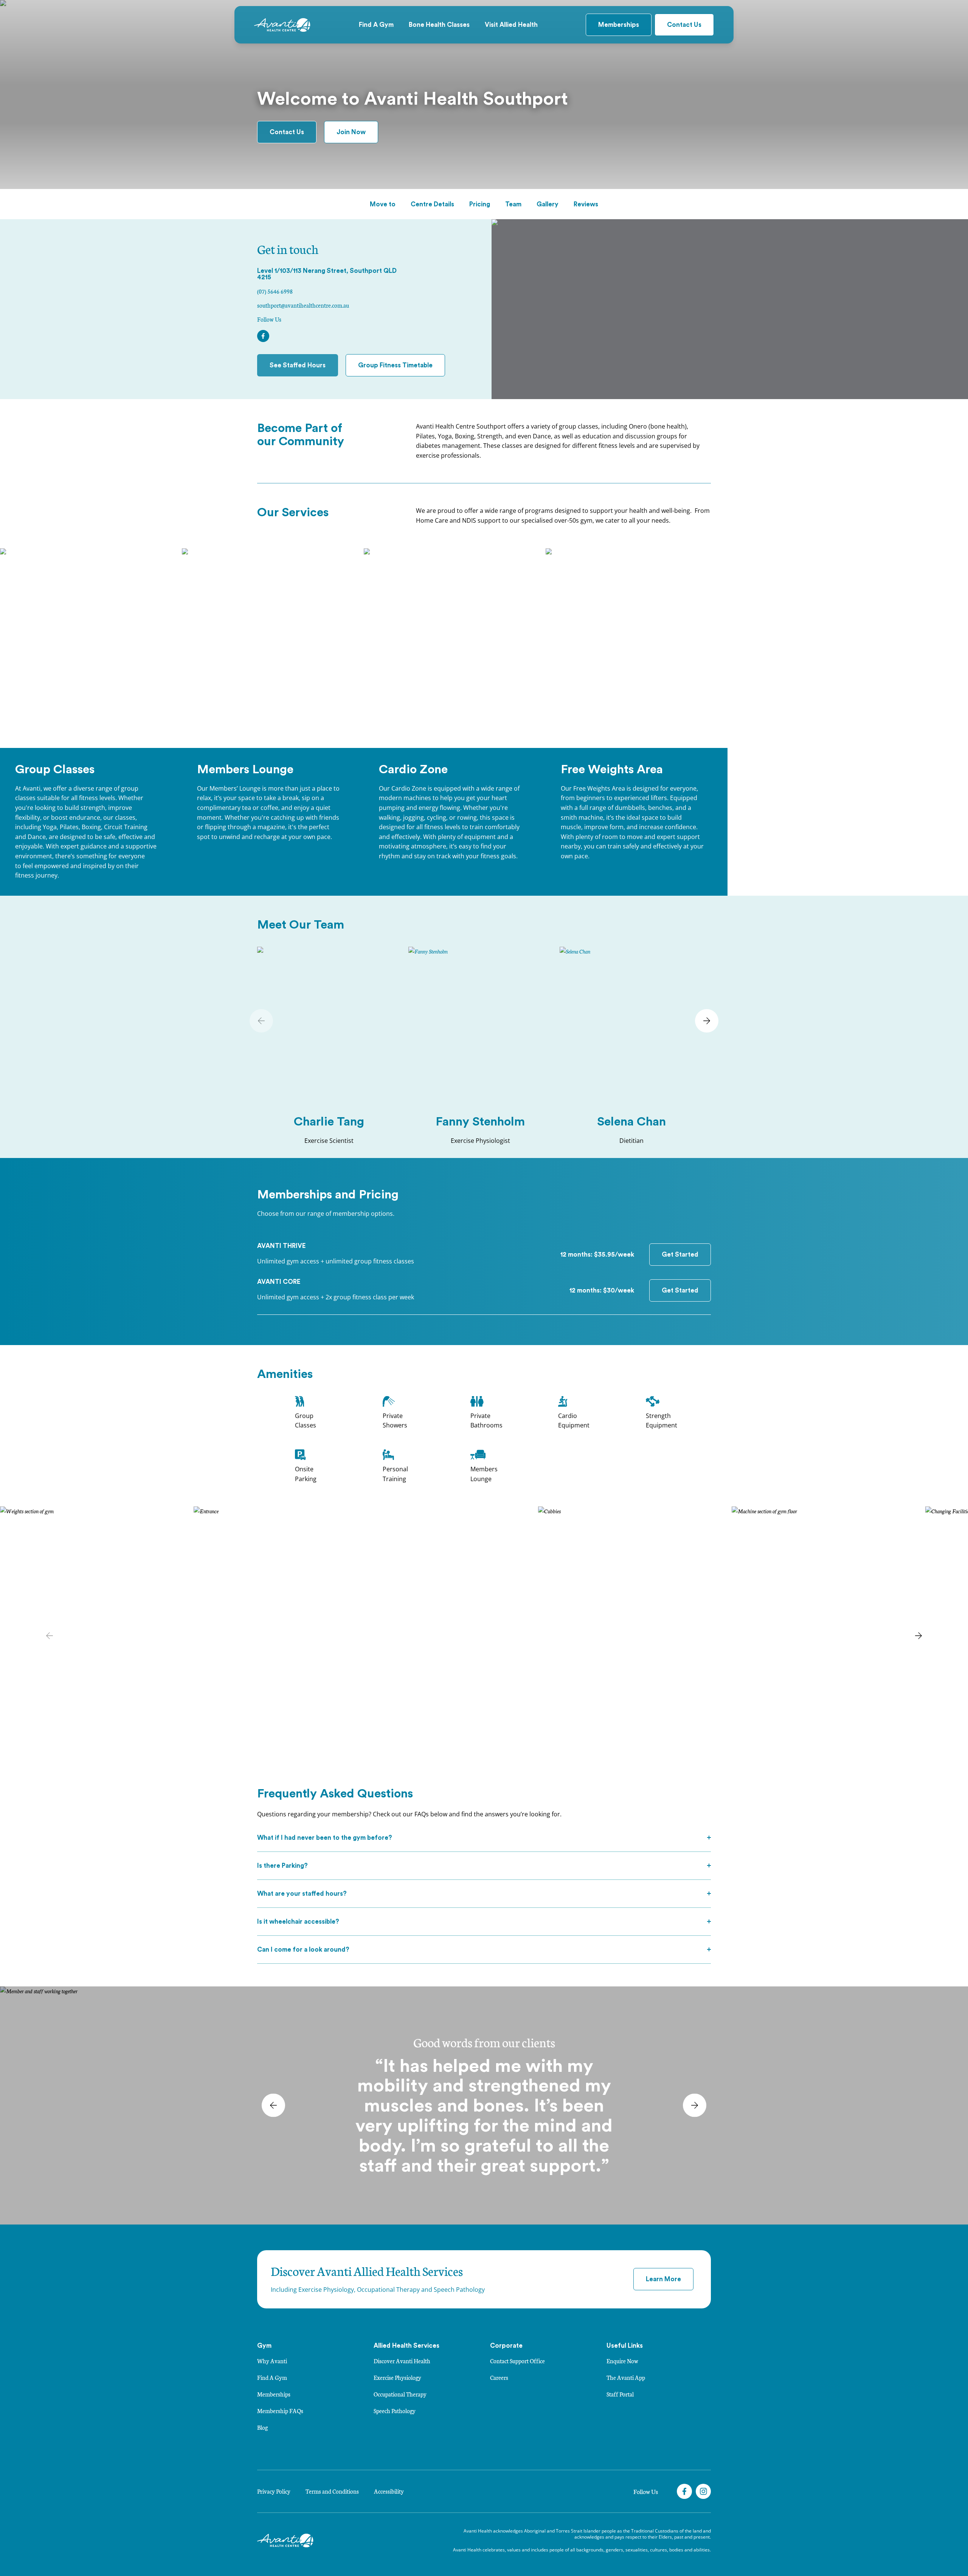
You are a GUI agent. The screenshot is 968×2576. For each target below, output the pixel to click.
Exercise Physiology (397, 2377)
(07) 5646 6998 (275, 291)
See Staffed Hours (298, 365)
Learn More (663, 2279)
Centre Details (432, 204)
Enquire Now (622, 2361)
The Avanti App (626, 2377)
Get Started (680, 1255)
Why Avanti (272, 2361)
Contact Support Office (517, 2361)
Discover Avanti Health (402, 2361)
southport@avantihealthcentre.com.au (303, 305)
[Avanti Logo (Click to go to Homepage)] (282, 25)
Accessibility (389, 2491)
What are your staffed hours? (302, 1894)
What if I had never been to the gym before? (325, 1838)
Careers (499, 2377)
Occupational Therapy (400, 2394)
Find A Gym (272, 2377)
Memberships (619, 25)
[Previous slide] (261, 1021)
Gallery (548, 204)
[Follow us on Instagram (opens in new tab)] (703, 2491)
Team (513, 204)
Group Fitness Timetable (395, 365)
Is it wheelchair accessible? (298, 1922)
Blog (262, 2427)
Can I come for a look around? (303, 1950)
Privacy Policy (274, 2491)
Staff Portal (620, 2394)
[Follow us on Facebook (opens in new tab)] (684, 2491)
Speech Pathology (395, 2411)
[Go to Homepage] (285, 2540)
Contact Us (684, 25)
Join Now (351, 132)
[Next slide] (707, 1021)
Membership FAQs (280, 2411)
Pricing (480, 204)
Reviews (586, 204)
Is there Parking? (282, 1866)
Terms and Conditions (332, 2491)
